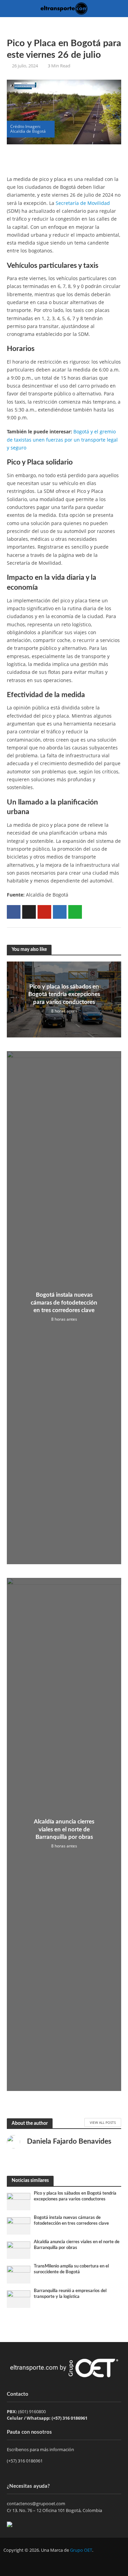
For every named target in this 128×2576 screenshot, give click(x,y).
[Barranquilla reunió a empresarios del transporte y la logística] (19, 2299)
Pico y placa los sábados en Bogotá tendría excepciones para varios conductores (64, 994)
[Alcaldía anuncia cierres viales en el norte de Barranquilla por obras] (19, 2250)
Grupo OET (81, 2550)
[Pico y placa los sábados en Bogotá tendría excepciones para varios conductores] (19, 2201)
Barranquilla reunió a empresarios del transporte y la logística (70, 2294)
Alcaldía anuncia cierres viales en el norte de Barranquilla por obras (64, 1829)
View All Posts (103, 2122)
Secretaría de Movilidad (83, 203)
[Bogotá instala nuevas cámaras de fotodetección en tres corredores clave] (19, 2225)
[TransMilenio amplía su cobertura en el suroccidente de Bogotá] (19, 2274)
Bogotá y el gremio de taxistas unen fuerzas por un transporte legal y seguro (62, 440)
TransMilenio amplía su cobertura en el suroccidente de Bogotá (71, 2269)
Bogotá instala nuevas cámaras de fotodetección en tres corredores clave (64, 1303)
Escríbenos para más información (41, 2449)
